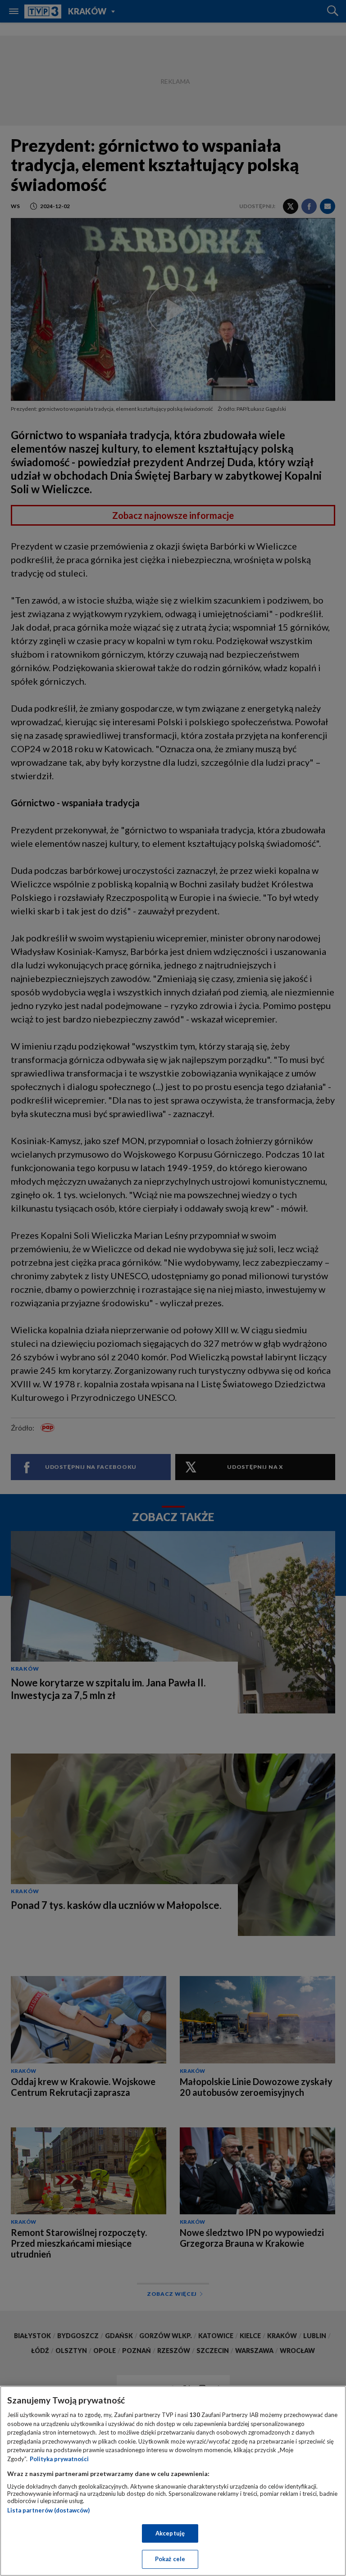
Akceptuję (170, 2533)
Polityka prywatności (59, 2459)
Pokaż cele (170, 2559)
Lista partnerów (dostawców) (48, 2510)
